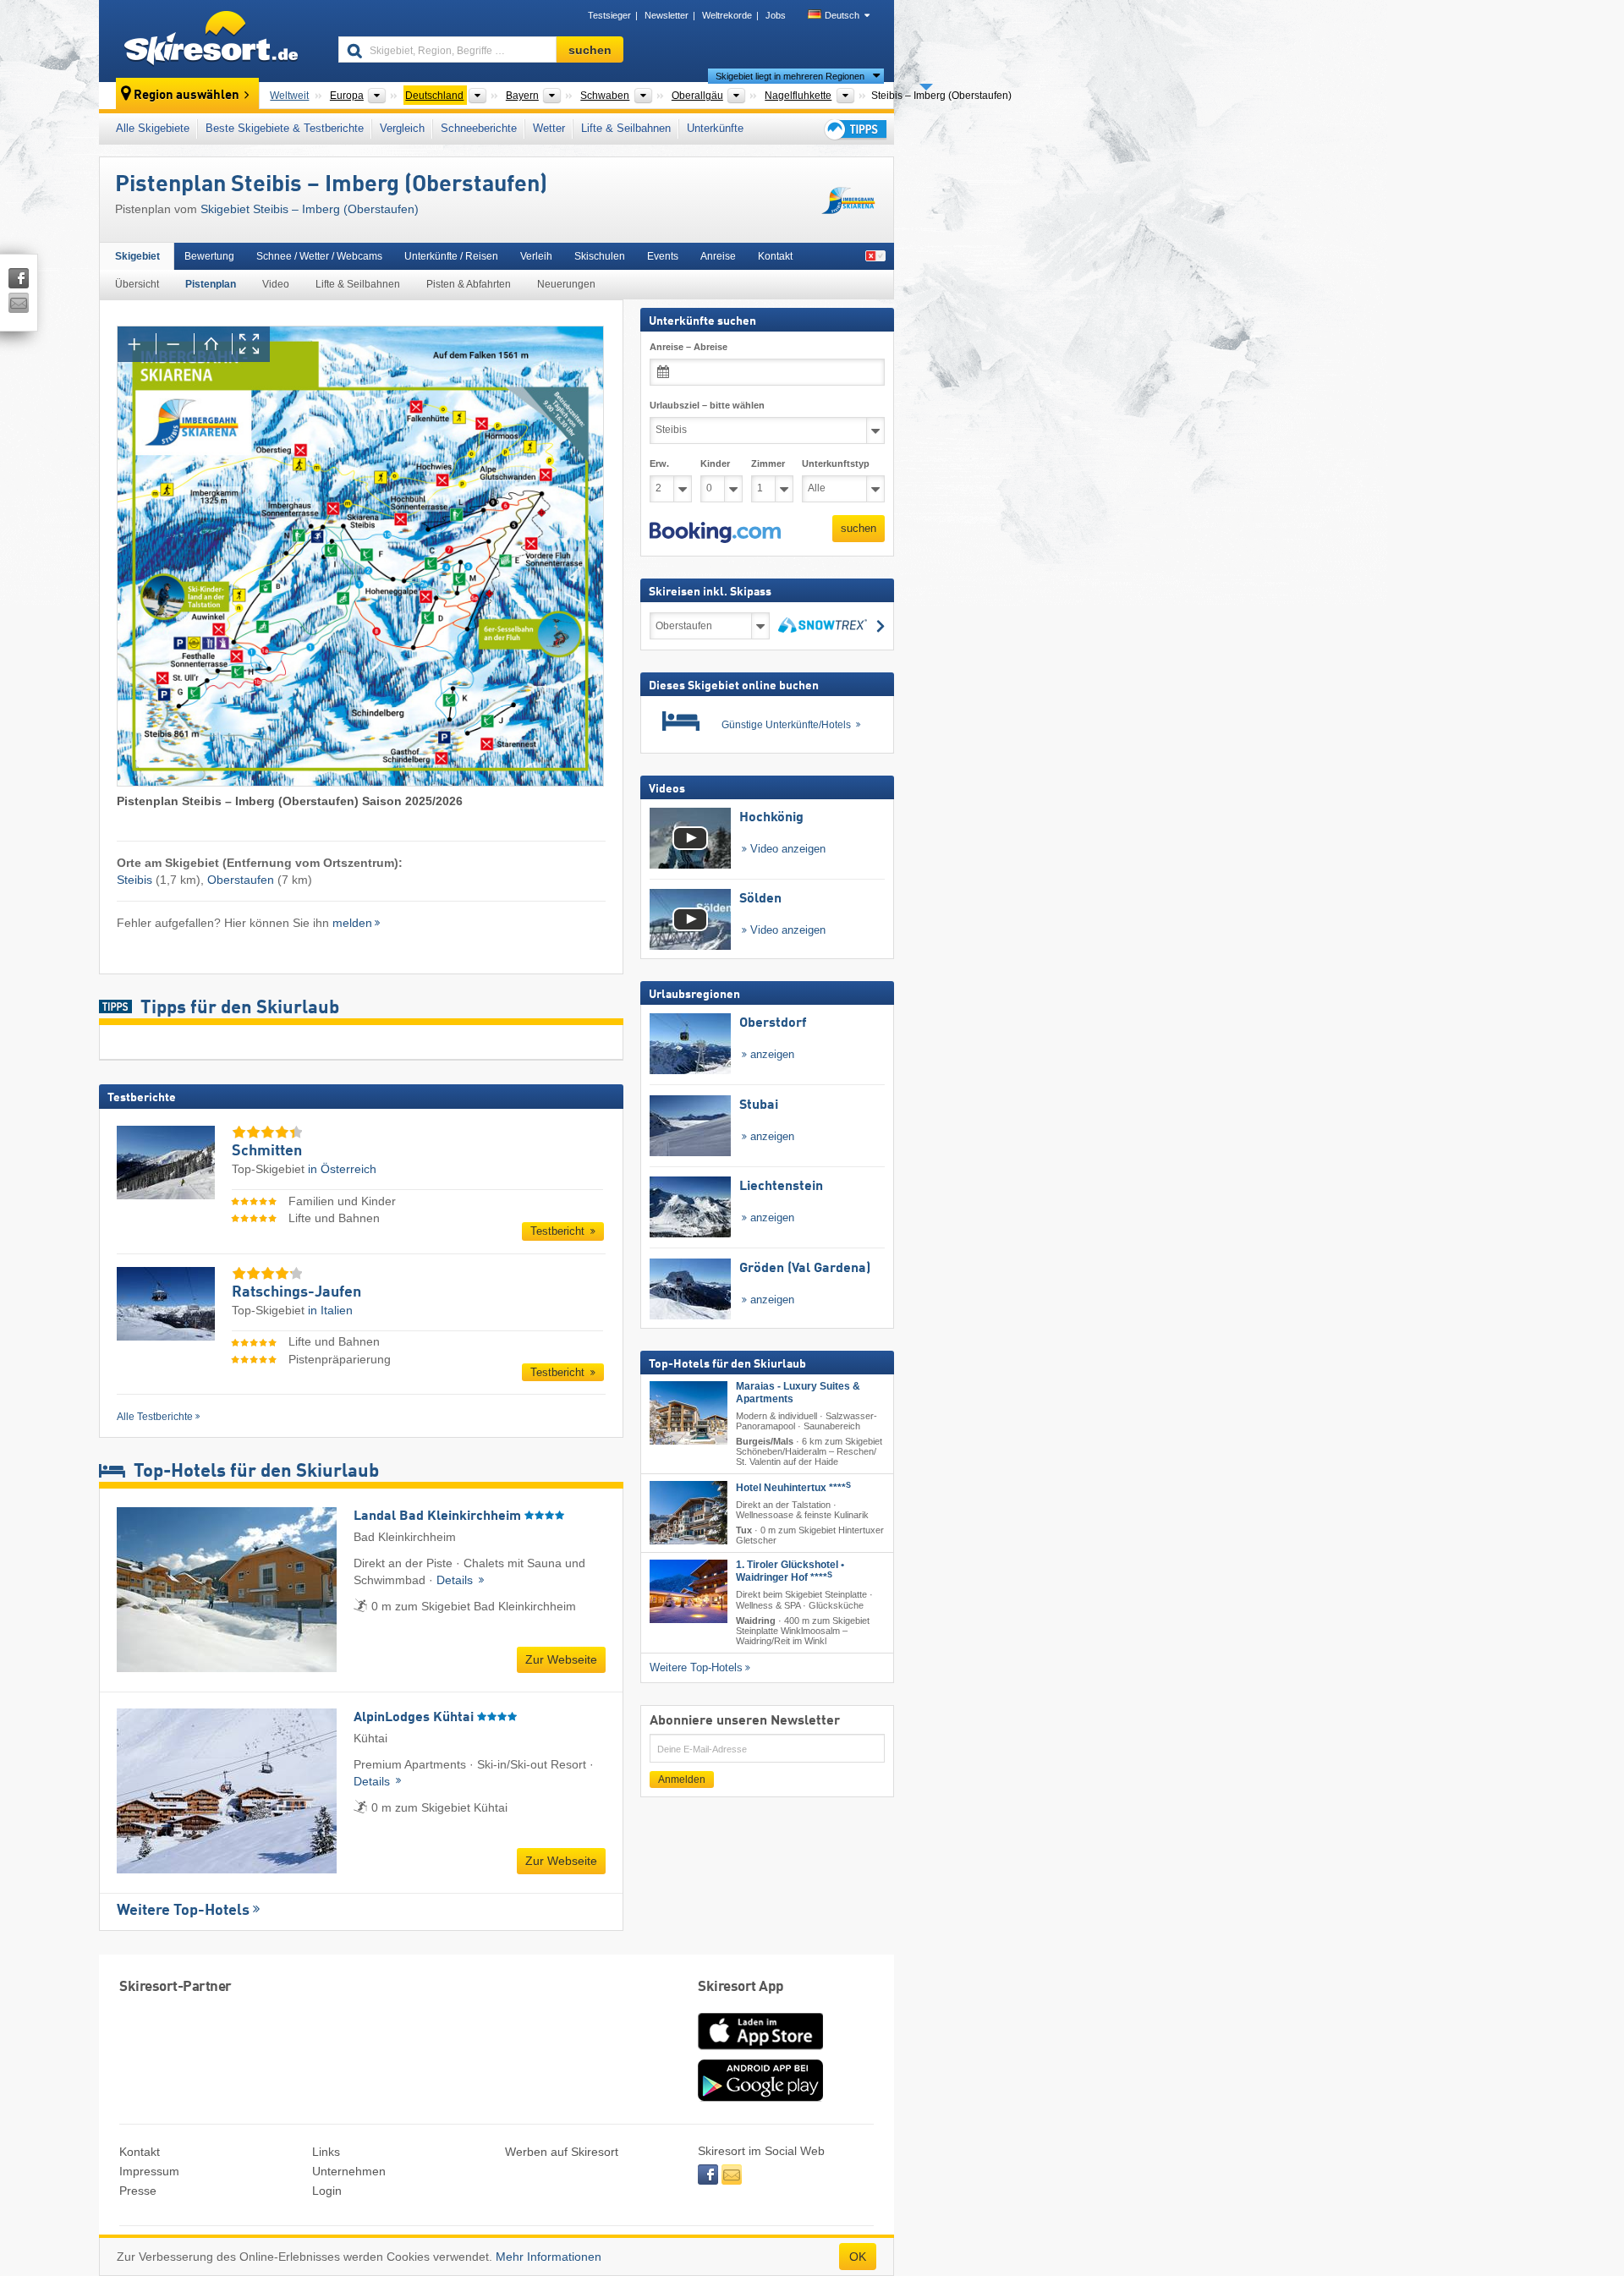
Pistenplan (211, 284)
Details (456, 1580)
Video (276, 284)
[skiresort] (211, 41)
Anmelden (682, 1780)
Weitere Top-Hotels (183, 1911)
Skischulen (600, 256)
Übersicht (137, 284)
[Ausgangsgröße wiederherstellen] (213, 344)
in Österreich (342, 1169)
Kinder (715, 463)
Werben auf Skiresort (562, 2152)
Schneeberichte (479, 128)
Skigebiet (137, 256)
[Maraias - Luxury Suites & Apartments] (689, 1413)
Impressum (149, 2171)
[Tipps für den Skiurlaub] (854, 129)
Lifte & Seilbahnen (626, 128)
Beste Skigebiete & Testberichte (285, 128)
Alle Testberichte (155, 1417)
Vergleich (402, 128)
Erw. (659, 463)
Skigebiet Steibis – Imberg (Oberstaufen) (310, 209)
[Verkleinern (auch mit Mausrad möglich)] (175, 344)
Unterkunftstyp (836, 463)
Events (663, 256)
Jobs (776, 15)
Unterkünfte (715, 128)
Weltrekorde (727, 15)
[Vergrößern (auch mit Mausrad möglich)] (137, 344)
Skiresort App (741, 1987)
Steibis (134, 880)
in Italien (330, 1310)
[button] (715, 533)
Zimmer (768, 463)
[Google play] (760, 2098)
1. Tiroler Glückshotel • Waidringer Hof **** (790, 1571)
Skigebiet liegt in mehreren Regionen (790, 76)
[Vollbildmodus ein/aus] (251, 344)
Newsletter (667, 15)
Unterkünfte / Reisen (451, 256)
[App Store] (760, 2051)
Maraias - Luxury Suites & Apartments (798, 1393)
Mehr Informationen (549, 2257)
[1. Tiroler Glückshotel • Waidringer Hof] (689, 1591)
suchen (859, 528)
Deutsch (842, 15)
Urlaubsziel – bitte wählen (707, 405)
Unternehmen (349, 2171)
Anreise (718, 256)
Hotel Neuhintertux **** (793, 1488)
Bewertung (209, 256)
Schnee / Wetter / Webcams (319, 256)
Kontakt (775, 256)
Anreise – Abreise (689, 347)
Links (326, 2152)
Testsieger (609, 15)
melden (352, 923)
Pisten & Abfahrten (469, 284)
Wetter (549, 128)
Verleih (536, 256)
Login (327, 2191)
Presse (138, 2191)
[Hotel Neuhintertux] (689, 1513)
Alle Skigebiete (153, 128)
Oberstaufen (241, 880)
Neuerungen (566, 284)
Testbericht (559, 1231)
